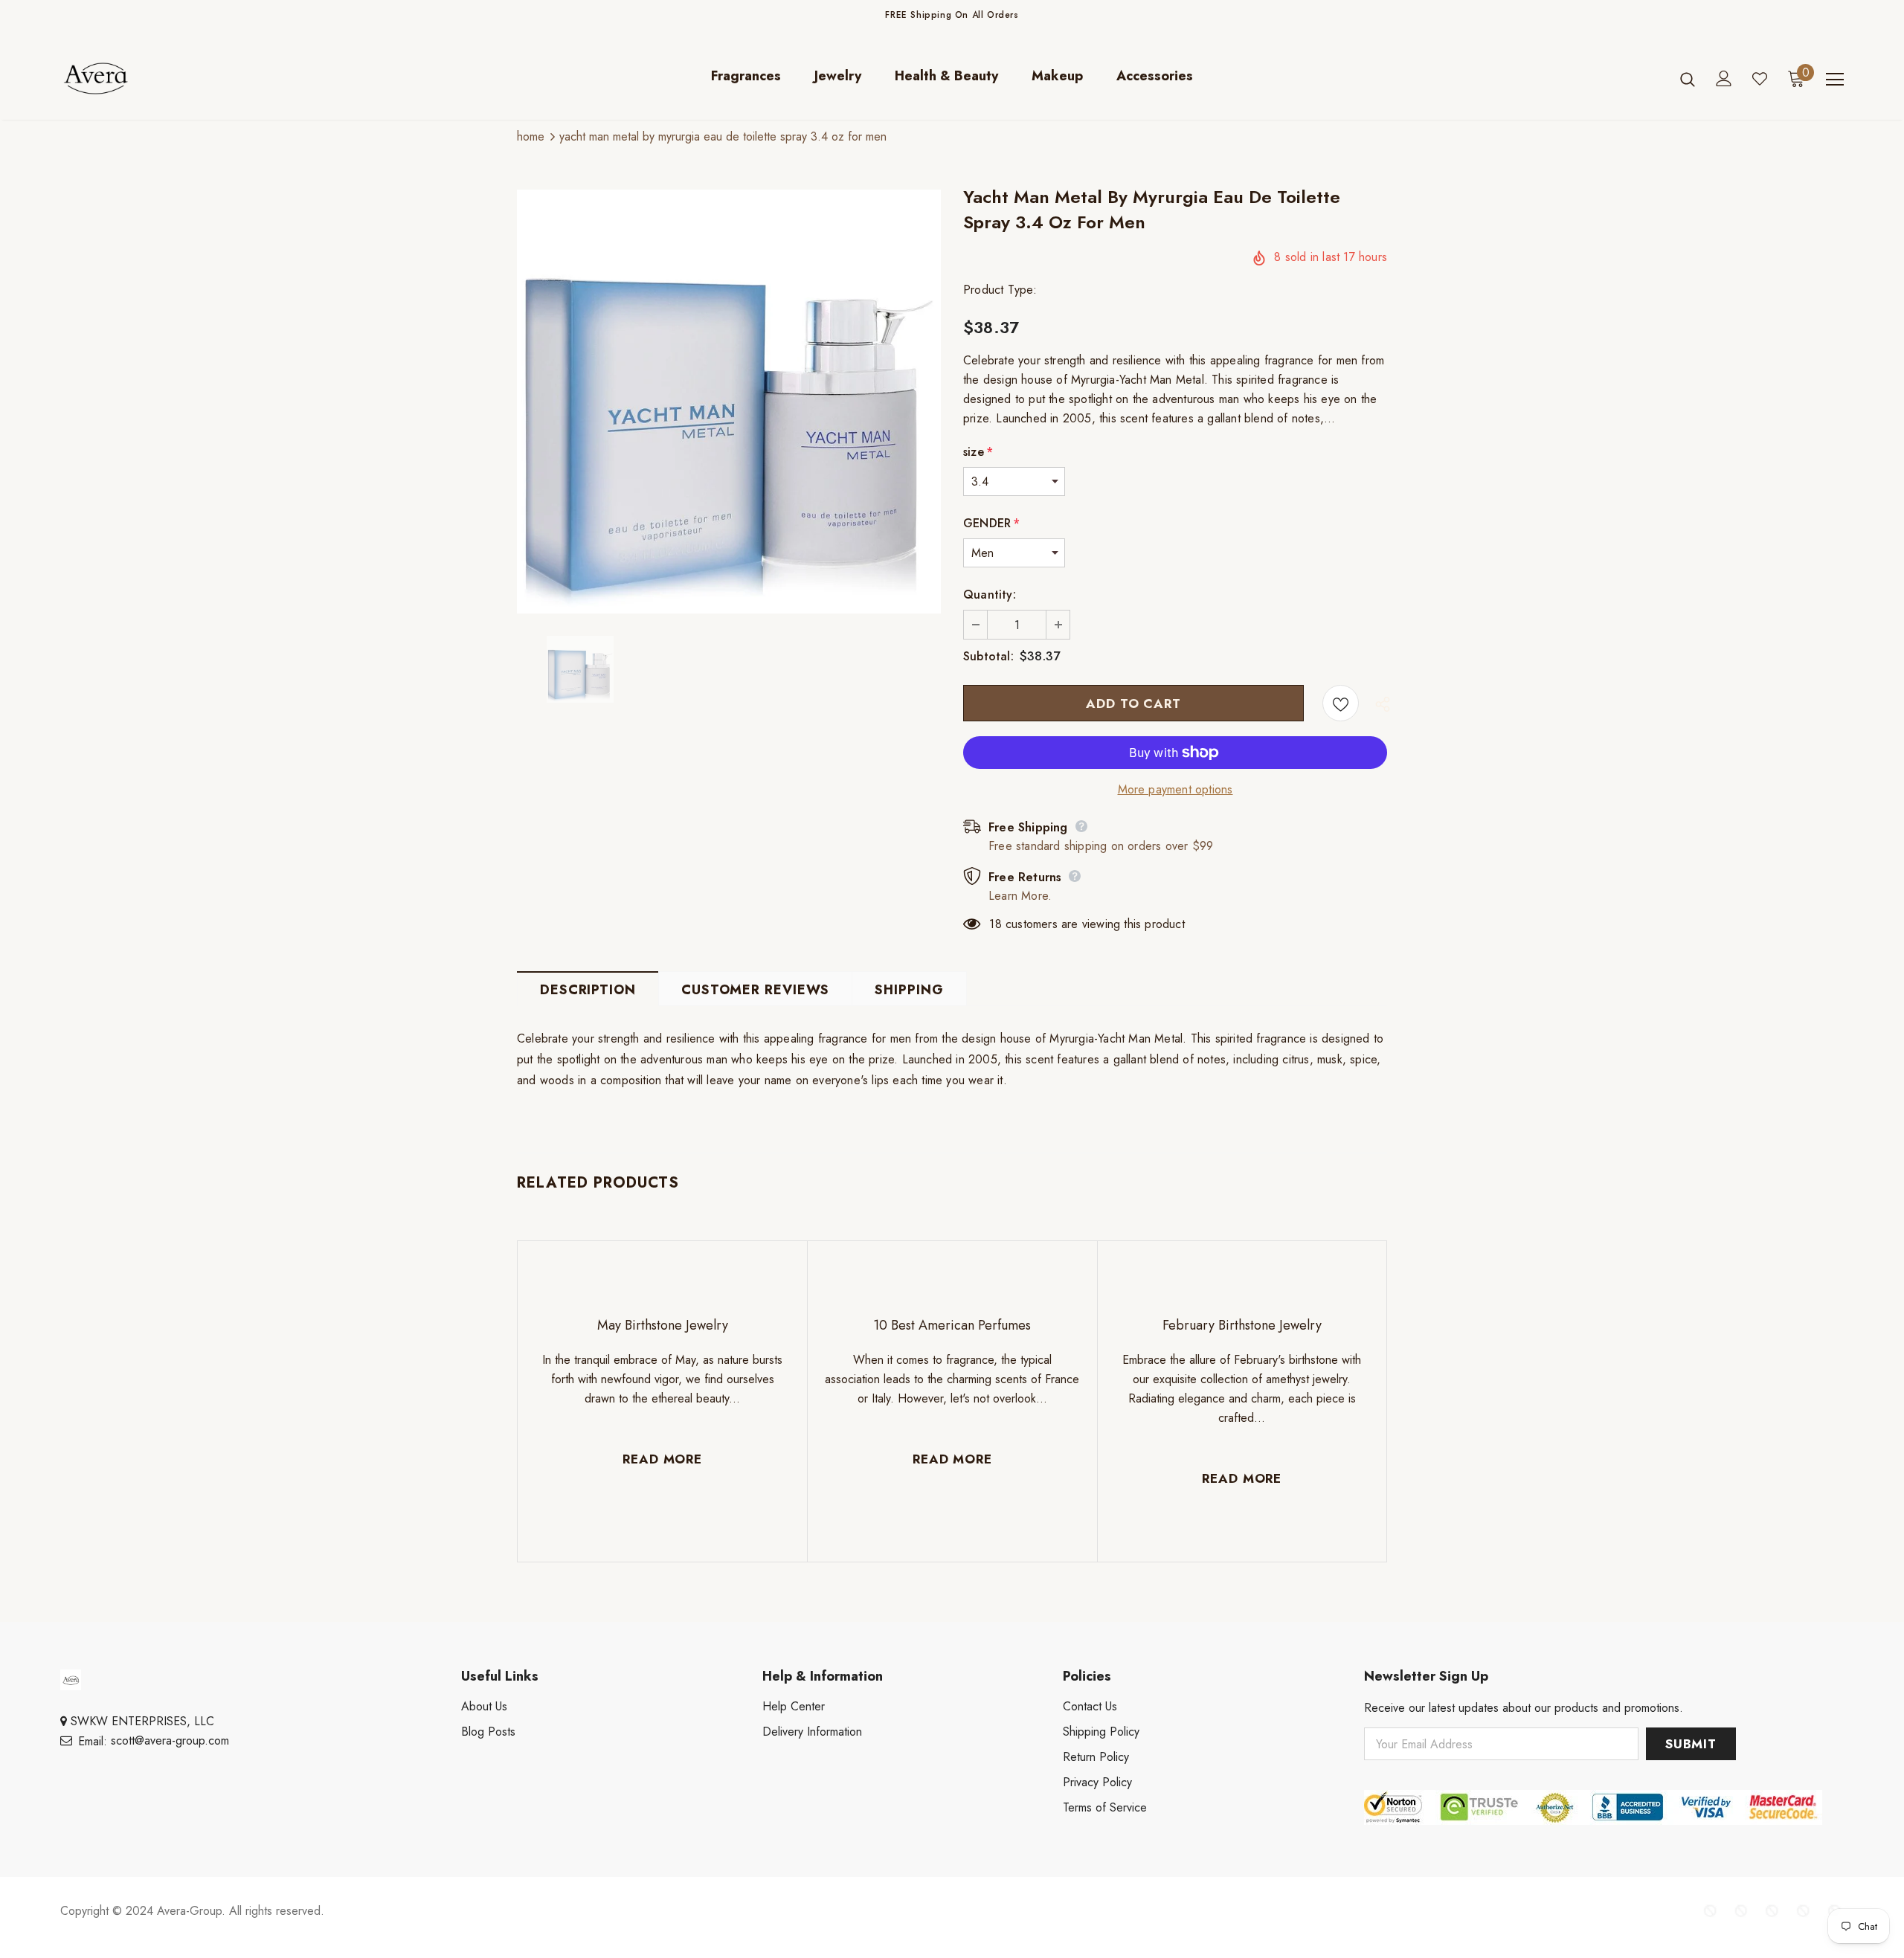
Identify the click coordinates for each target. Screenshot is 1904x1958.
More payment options (1175, 789)
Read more (662, 1459)
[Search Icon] (1688, 79)
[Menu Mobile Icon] (1835, 80)
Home (531, 136)
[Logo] (148, 78)
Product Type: (1000, 290)
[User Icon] (1724, 78)
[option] (729, 402)
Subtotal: (988, 656)
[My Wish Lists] (1760, 79)
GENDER (991, 523)
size (978, 452)
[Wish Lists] (1341, 703)
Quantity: (990, 595)
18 (995, 924)
